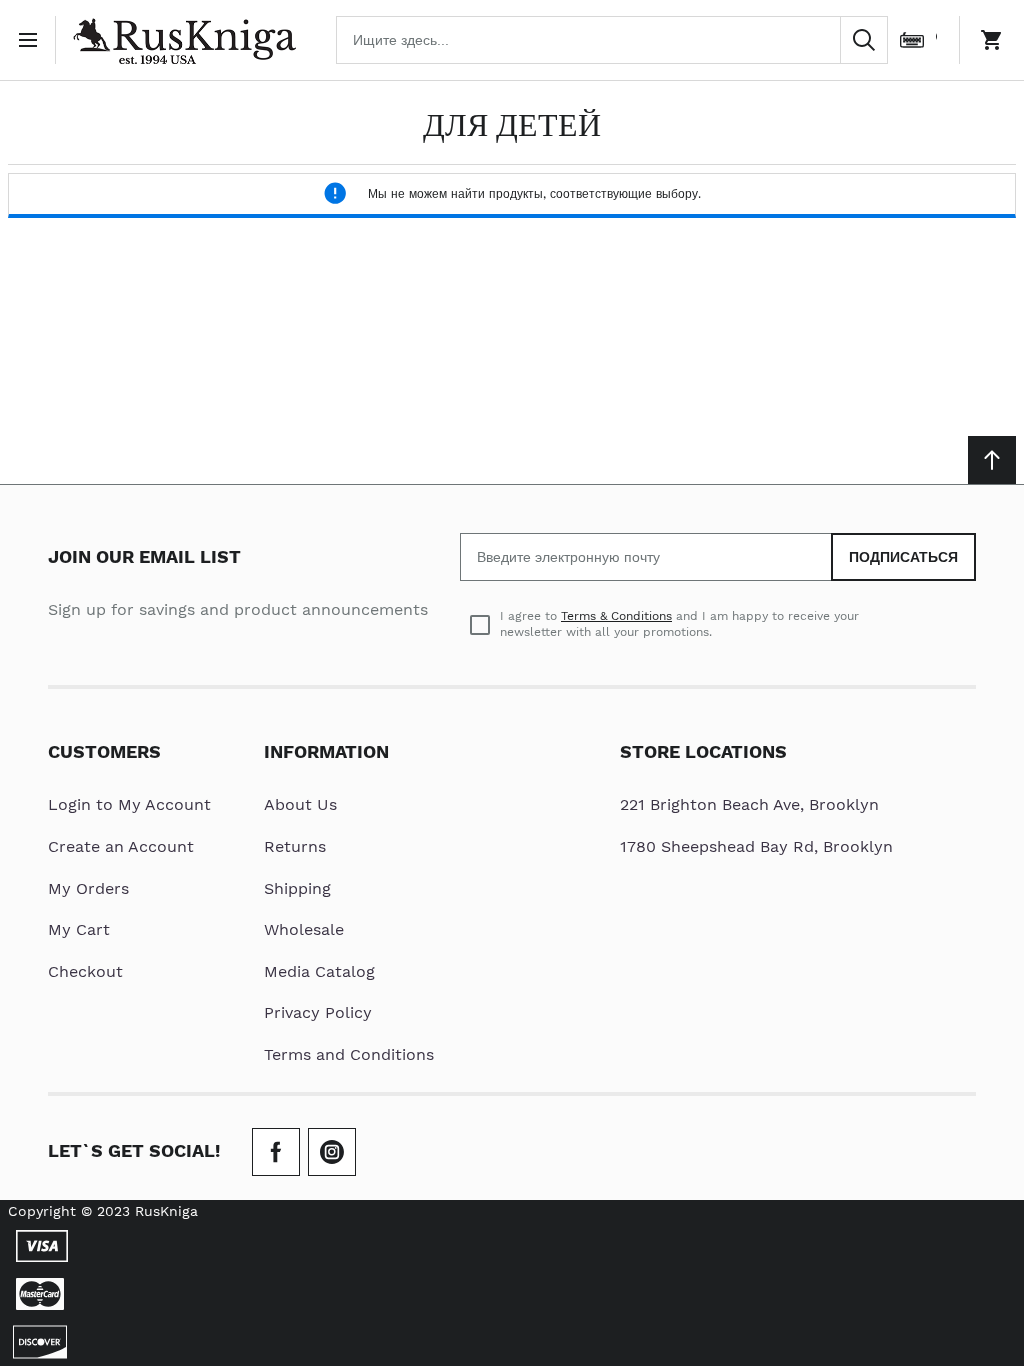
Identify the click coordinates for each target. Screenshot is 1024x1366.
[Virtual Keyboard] (912, 40)
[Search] (864, 40)
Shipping (297, 888)
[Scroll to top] (992, 460)
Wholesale (304, 929)
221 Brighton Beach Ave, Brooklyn (749, 804)
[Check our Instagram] (332, 1152)
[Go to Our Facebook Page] (276, 1152)
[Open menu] (32, 40)
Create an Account (121, 846)
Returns (295, 846)
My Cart (79, 929)
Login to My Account (129, 804)
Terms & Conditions (616, 616)
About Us (300, 804)
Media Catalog (319, 971)
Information (326, 751)
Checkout (85, 971)
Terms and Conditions (349, 1054)
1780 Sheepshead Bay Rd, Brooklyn (756, 846)
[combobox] (612, 40)
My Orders (88, 888)
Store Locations (703, 751)
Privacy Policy (318, 1012)
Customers (104, 751)
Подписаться (903, 557)
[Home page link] (184, 40)
